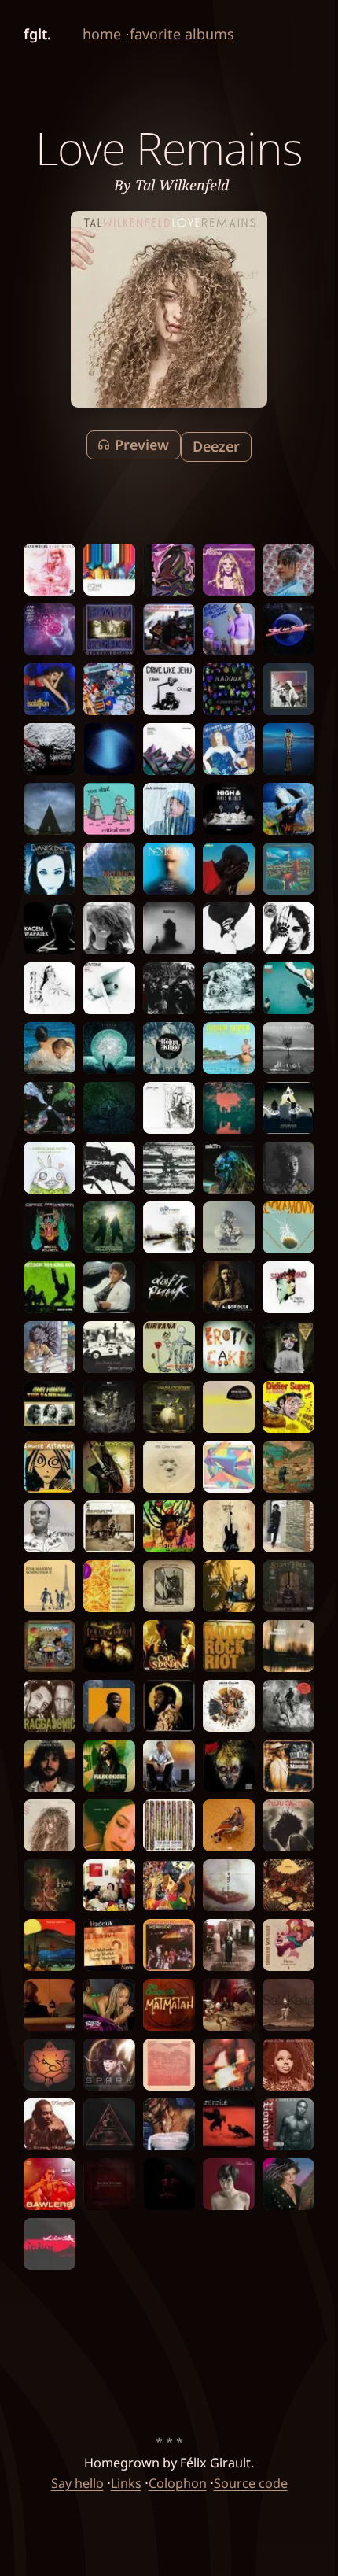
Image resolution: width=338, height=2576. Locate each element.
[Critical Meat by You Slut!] (109, 809)
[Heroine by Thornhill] (229, 928)
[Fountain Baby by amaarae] (169, 2124)
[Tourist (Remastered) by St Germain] (169, 1227)
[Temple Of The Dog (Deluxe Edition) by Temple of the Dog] (109, 629)
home (102, 34)
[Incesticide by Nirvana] (169, 1347)
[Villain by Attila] (169, 1168)
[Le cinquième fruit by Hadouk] (229, 689)
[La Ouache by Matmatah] (169, 2005)
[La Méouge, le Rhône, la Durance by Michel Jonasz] (288, 1646)
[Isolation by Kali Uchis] (50, 689)
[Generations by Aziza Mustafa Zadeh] (109, 1347)
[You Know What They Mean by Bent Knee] (169, 570)
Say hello (77, 2483)
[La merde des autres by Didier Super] (288, 1407)
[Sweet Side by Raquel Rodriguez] (109, 1825)
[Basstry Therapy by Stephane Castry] (229, 1526)
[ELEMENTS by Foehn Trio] (109, 570)
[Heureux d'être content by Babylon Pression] (229, 1766)
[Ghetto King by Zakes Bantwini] (109, 1706)
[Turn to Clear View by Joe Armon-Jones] (50, 1108)
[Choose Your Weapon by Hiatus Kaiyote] (50, 1227)
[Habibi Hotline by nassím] (229, 1825)
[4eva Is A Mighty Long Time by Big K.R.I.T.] (169, 1706)
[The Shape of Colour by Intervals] (229, 1467)
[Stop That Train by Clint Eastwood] (169, 629)
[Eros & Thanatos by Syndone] (50, 749)
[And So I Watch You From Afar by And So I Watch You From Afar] (288, 1467)
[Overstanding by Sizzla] (169, 1646)
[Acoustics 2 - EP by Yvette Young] (50, 1347)
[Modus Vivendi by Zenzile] (229, 2124)
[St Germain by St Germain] (169, 1467)
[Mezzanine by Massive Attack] (109, 1168)
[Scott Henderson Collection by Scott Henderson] (229, 2065)
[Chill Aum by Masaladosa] (50, 2065)
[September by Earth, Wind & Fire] (169, 1945)
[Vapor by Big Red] (50, 629)
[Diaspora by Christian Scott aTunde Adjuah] (169, 2184)
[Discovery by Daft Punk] (169, 1287)
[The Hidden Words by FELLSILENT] (109, 1646)
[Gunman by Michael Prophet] (288, 1526)
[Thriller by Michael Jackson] (109, 1287)
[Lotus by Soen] (109, 2124)
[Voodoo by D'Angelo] (288, 2124)
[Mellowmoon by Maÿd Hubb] (109, 1227)
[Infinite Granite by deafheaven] (109, 749)
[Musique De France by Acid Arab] (229, 749)
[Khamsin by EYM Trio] (169, 2065)
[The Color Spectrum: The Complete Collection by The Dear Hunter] (169, 1825)
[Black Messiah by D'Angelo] (169, 988)
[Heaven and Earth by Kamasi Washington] (288, 749)
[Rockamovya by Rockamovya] (288, 1227)
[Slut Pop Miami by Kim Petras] (109, 2005)
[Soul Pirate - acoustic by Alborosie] (229, 1287)
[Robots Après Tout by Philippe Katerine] (229, 629)
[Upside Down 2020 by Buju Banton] (169, 1526)
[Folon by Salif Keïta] (288, 2005)
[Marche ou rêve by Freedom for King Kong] (50, 1287)
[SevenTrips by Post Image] (109, 869)
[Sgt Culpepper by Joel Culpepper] (288, 1168)
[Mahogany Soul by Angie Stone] (288, 2065)
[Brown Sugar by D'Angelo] (50, 2124)
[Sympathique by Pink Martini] (50, 1586)
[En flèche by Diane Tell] (288, 2184)
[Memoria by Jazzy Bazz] (169, 869)
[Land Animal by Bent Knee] (229, 1885)
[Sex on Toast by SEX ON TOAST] (288, 629)
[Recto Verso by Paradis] (50, 1048)
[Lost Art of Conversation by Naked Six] (288, 928)
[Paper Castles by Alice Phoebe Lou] (288, 689)
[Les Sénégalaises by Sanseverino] (50, 1526)
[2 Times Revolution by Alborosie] (109, 1467)
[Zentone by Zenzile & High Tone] (109, 988)
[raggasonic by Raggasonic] (50, 1706)
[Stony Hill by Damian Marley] (288, 1586)
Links (126, 2483)
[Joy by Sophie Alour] (229, 1586)
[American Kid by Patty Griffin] (169, 1586)
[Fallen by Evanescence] (50, 869)
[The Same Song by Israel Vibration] (50, 1407)
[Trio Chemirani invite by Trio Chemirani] (109, 1586)
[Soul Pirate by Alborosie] (109, 1766)
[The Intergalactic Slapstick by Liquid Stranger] (169, 1407)
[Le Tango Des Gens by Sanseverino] (288, 1287)
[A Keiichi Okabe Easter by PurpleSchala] (50, 1168)
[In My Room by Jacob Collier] (229, 1706)
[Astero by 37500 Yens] (169, 1108)
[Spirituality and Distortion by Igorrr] (109, 1407)
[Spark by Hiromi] (109, 2065)
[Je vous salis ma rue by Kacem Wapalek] (50, 928)
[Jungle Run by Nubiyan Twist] (229, 1108)
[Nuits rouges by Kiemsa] (50, 2244)
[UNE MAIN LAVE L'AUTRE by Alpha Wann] (229, 869)
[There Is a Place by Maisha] (288, 1885)
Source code (251, 2483)
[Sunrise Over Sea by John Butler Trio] (109, 1526)
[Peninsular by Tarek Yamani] (169, 749)
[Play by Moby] (169, 1048)
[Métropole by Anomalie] (288, 1108)
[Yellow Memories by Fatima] (288, 570)
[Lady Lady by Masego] (229, 2005)
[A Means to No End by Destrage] (288, 1347)
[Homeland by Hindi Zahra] (229, 1945)
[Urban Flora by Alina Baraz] (229, 1227)
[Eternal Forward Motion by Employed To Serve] (109, 1108)
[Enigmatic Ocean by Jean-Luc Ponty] (50, 1766)
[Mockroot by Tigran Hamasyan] (288, 1048)
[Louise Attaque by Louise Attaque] (50, 1467)
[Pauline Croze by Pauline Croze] (229, 2184)
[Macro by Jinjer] (109, 1048)
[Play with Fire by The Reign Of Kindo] (288, 988)
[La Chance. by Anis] (169, 1766)
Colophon (178, 2483)
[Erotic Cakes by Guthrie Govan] (229, 1347)
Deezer (216, 446)
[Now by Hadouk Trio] (109, 1945)
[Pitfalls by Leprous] (169, 928)
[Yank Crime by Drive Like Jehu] (169, 689)
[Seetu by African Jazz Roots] (229, 1407)
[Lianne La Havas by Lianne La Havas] (109, 928)
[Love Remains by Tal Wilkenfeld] (50, 1825)
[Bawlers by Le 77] (50, 2184)
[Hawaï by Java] (109, 1885)
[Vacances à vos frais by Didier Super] (229, 1048)
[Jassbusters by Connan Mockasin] (50, 2005)
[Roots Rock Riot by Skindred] (229, 1646)
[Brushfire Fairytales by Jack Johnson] (169, 809)
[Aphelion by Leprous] (50, 809)
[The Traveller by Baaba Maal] (288, 809)
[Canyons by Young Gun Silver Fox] (50, 1945)
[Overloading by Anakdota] (109, 689)
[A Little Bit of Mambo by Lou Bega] (288, 1766)
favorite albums (182, 34)
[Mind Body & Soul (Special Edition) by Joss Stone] (229, 570)
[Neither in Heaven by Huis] (50, 1885)
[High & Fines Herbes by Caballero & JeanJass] (229, 809)
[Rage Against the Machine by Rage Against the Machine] (229, 988)
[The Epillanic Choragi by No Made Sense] (109, 2184)
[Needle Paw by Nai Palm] (50, 988)
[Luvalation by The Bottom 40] (169, 1885)
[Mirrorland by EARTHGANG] (50, 1646)
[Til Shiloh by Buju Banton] (288, 1825)
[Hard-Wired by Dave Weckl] (50, 570)
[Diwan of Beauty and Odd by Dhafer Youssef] (288, 1945)
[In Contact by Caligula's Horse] (288, 869)
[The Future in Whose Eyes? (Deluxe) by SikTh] (229, 1168)
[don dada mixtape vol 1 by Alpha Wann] (288, 1706)
